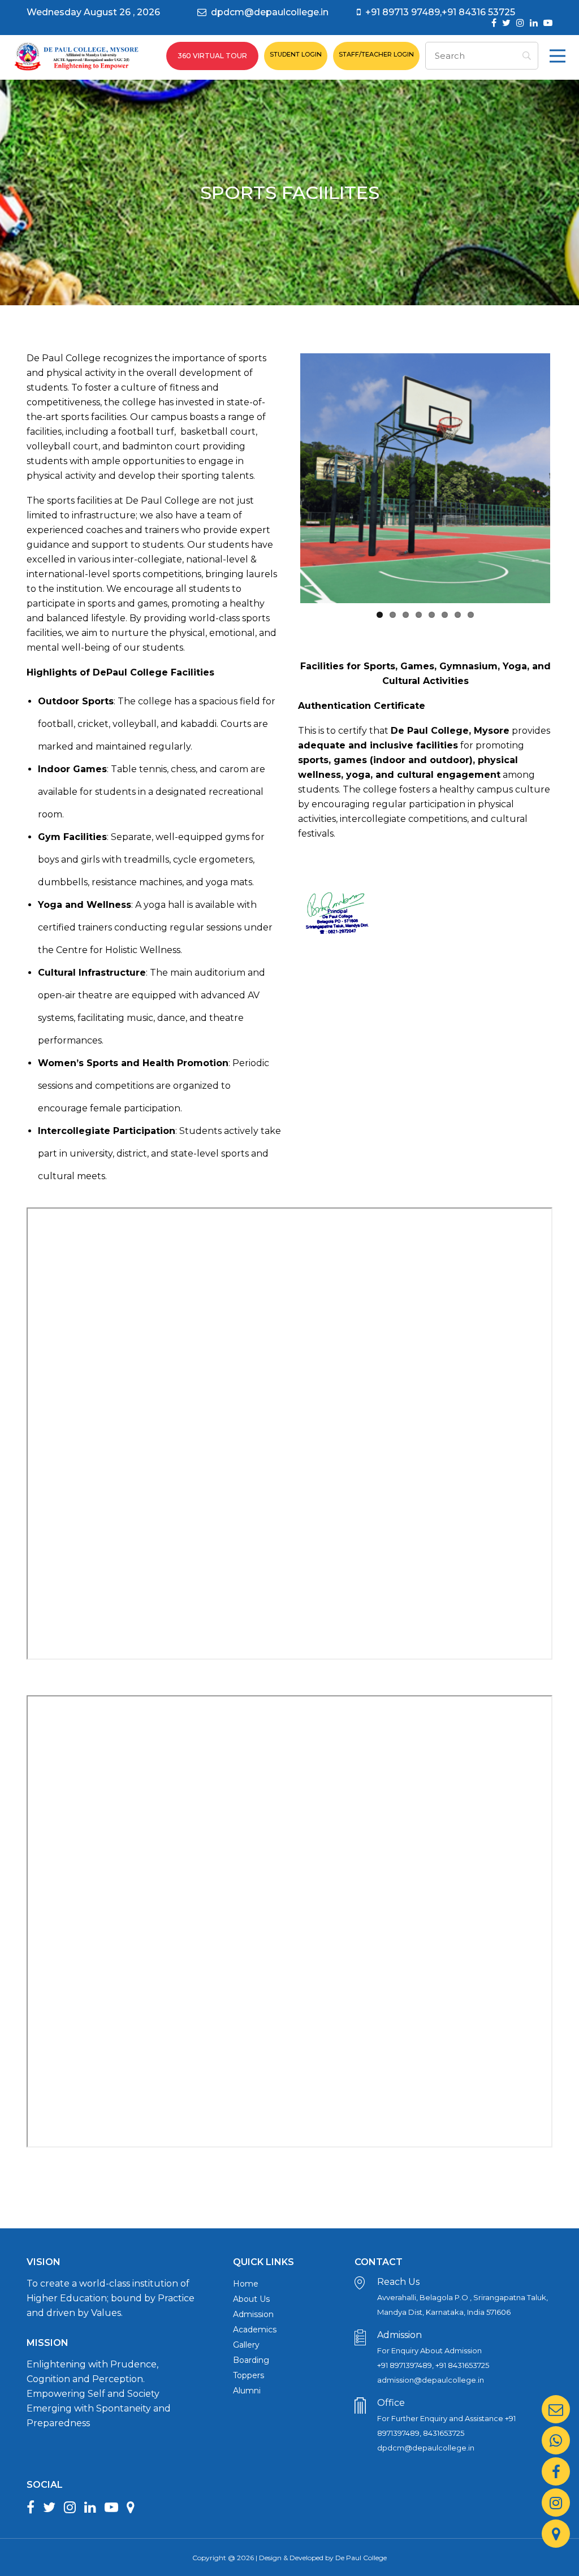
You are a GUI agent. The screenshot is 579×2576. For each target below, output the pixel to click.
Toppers (249, 2375)
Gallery (246, 2345)
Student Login (296, 54)
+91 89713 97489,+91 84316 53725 (440, 12)
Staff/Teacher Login (376, 54)
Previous (283, 478)
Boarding (251, 2360)
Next (567, 478)
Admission (253, 2314)
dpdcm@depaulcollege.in (270, 12)
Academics (255, 2330)
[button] (558, 56)
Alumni (247, 2391)
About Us (251, 2299)
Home (246, 2284)
